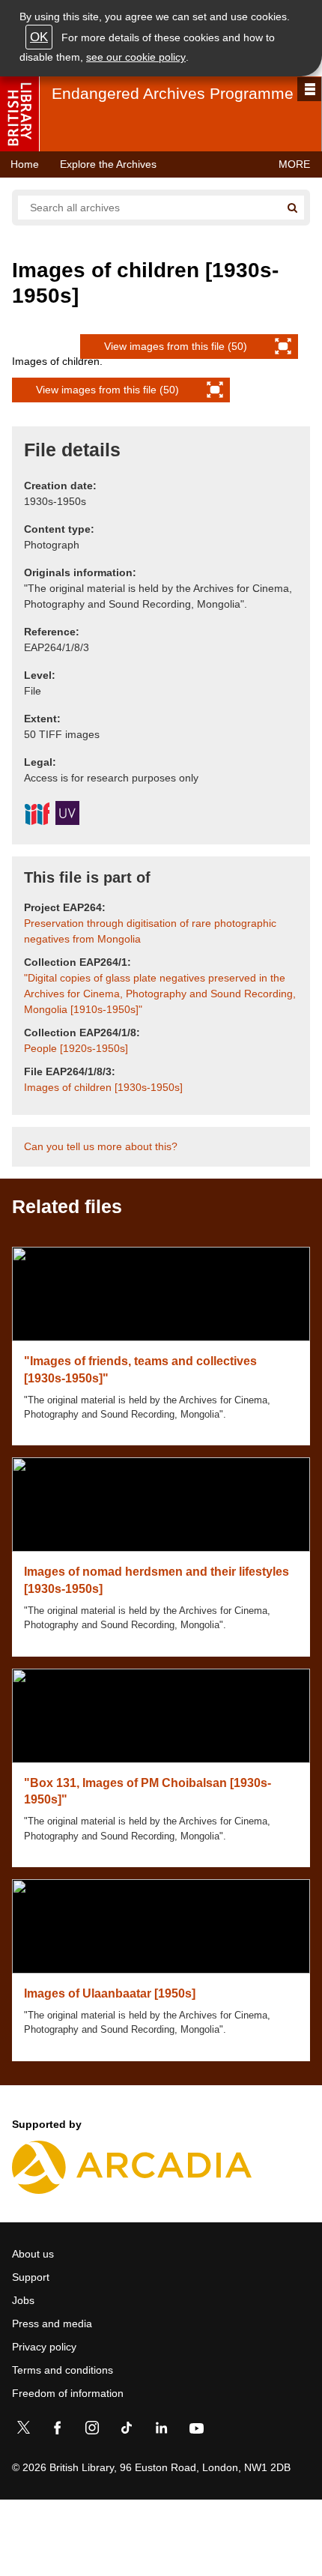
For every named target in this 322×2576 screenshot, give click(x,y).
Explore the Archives (108, 164)
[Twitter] (23, 2431)
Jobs (23, 2300)
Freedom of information (68, 2393)
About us (33, 2254)
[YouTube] (196, 2431)
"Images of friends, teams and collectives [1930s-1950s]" (140, 1369)
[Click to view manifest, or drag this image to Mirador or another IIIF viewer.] (37, 816)
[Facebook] (58, 2431)
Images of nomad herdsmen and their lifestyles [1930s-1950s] (157, 1580)
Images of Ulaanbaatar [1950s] (110, 1993)
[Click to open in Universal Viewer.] (67, 815)
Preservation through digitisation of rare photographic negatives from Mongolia (150, 931)
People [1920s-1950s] (76, 1048)
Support (31, 2277)
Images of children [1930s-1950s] (103, 1087)
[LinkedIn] (161, 2431)
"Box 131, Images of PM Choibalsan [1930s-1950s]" (148, 1791)
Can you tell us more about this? (101, 1146)
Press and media (52, 2323)
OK (39, 37)
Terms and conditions (63, 2370)
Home (25, 164)
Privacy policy (44, 2347)
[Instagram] (92, 2431)
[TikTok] (127, 2431)
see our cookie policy (136, 57)
